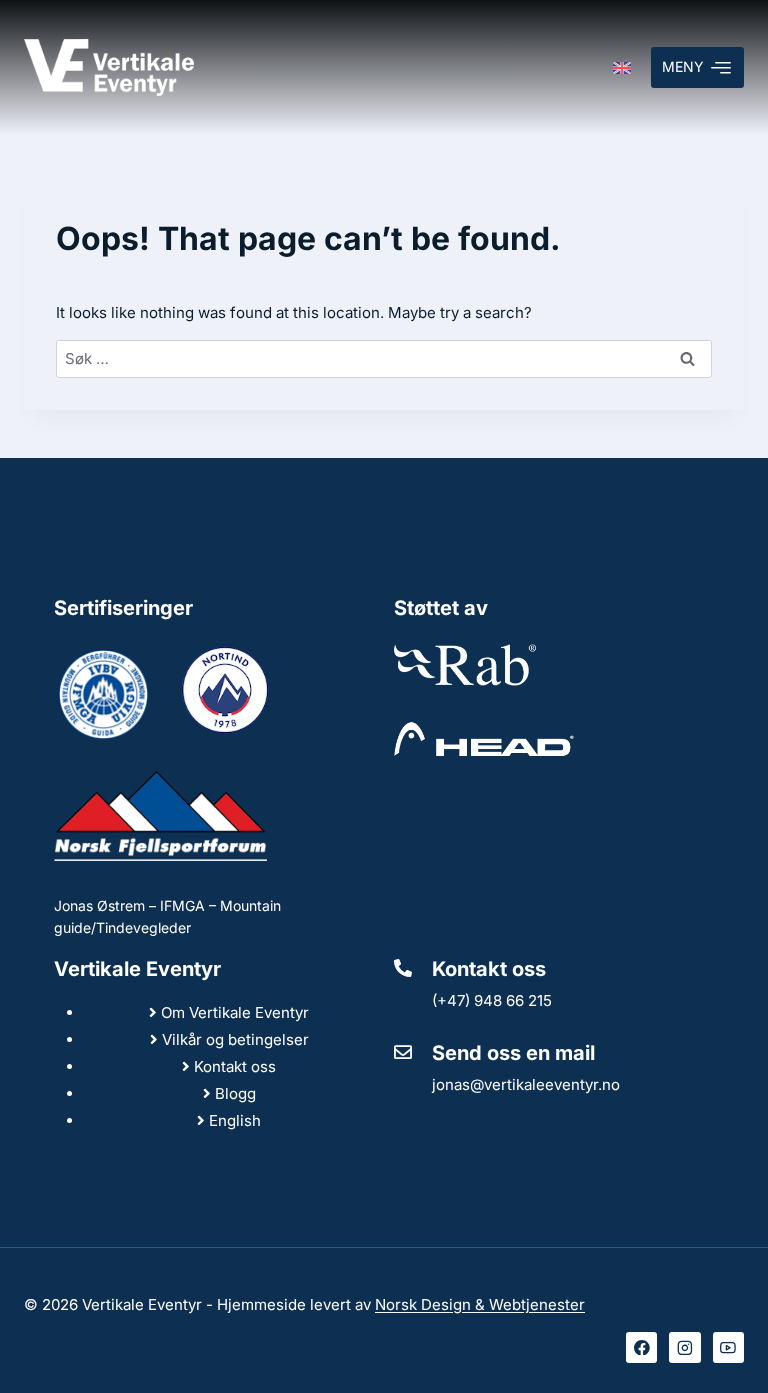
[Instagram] (685, 1348)
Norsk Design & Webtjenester (480, 1304)
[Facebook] (642, 1348)
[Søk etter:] (384, 358)
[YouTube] (729, 1348)
